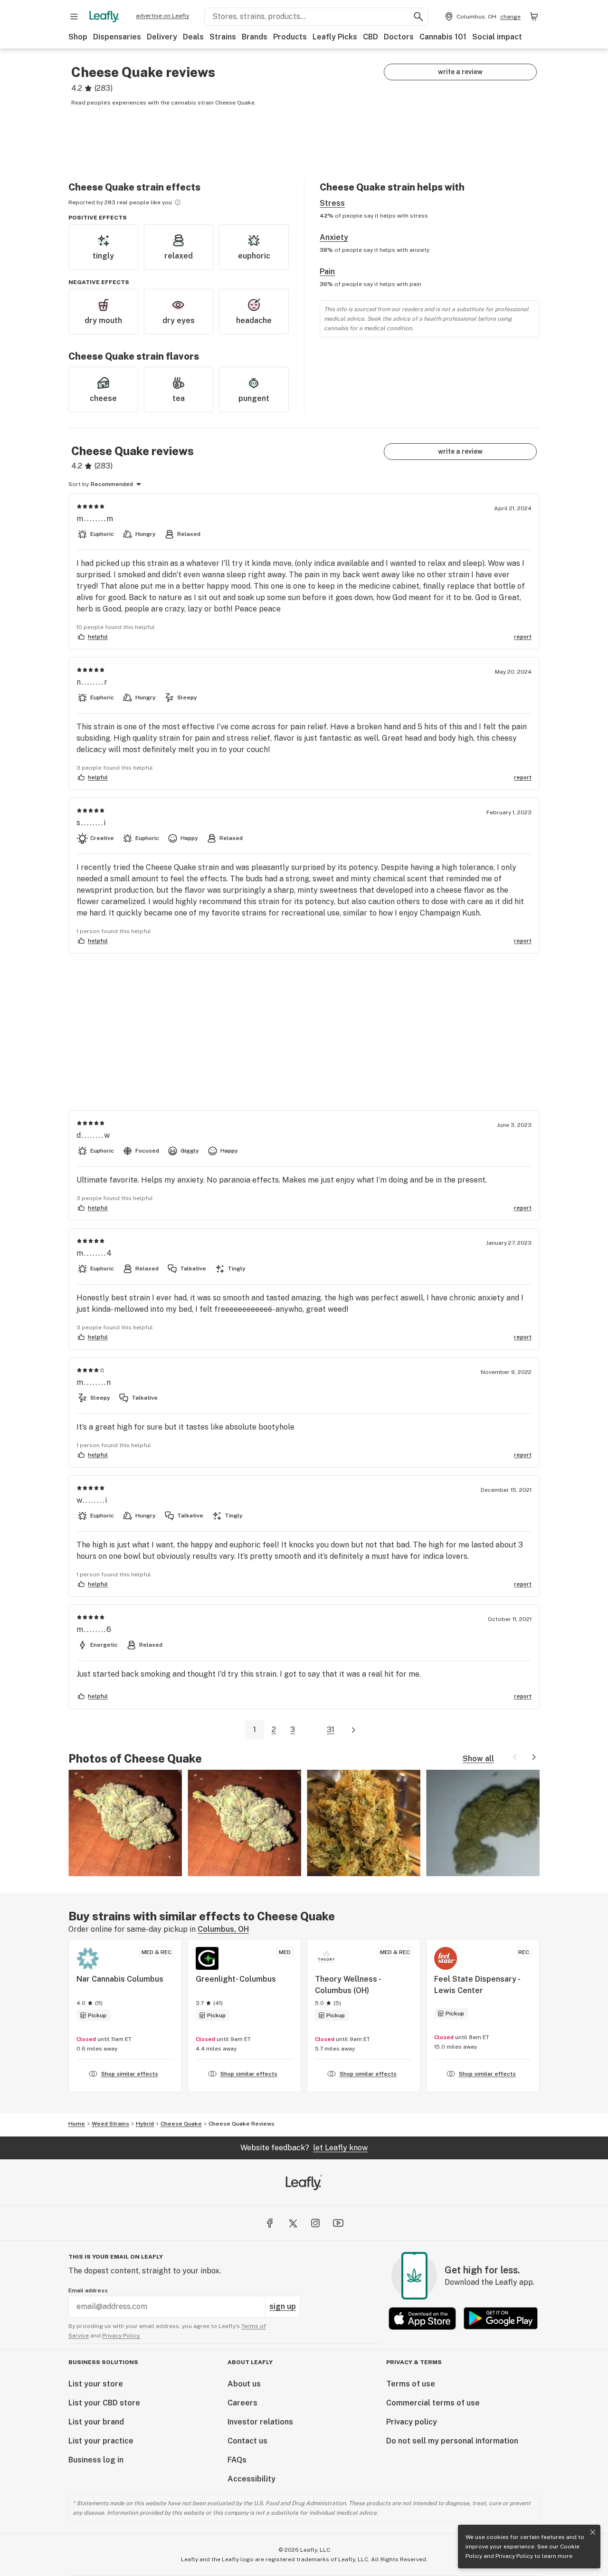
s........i (91, 823)
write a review (460, 72)
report (523, 637)
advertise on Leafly (162, 16)
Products (290, 37)
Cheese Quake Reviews (242, 2124)
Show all (478, 1759)
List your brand (96, 2422)
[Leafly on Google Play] (501, 2318)
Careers (242, 2403)
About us (244, 2384)
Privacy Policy (514, 2556)
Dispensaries (117, 37)
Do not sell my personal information (452, 2441)
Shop (78, 37)
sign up (283, 2306)
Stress (332, 203)
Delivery (162, 37)
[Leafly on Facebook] (270, 2223)
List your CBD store (104, 2403)
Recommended (112, 484)
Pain (327, 272)
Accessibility (252, 2479)
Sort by (79, 484)
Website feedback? (304, 2148)
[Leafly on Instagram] (315, 2223)
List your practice (101, 2441)
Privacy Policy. (121, 2336)
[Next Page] (353, 1730)
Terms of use (411, 2384)
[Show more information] (178, 202)
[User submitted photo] (125, 1823)
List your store (96, 2384)
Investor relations (260, 2422)
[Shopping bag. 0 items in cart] (534, 17)
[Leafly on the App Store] (422, 2318)
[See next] (534, 1757)
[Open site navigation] (74, 17)
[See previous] (515, 1757)
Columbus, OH (223, 1929)
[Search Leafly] (418, 17)
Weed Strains (110, 2124)
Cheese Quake (181, 2124)
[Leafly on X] (293, 2223)
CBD (370, 37)
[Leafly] (104, 17)
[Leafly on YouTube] (338, 2223)
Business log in (96, 2460)
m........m (95, 519)
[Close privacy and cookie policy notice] (593, 2532)
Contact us (247, 2441)
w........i (92, 1500)
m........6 (94, 1629)
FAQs (237, 2460)
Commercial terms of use (433, 2403)
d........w (94, 1135)
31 (331, 1730)
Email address (88, 2290)
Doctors (399, 37)
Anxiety (334, 237)
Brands (255, 37)
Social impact (497, 37)
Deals (193, 37)
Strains (223, 37)
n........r (92, 682)
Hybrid (145, 2124)
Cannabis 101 (443, 37)
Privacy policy (412, 2422)
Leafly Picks (335, 37)
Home (77, 2124)
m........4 (95, 1253)
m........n (94, 1382)
